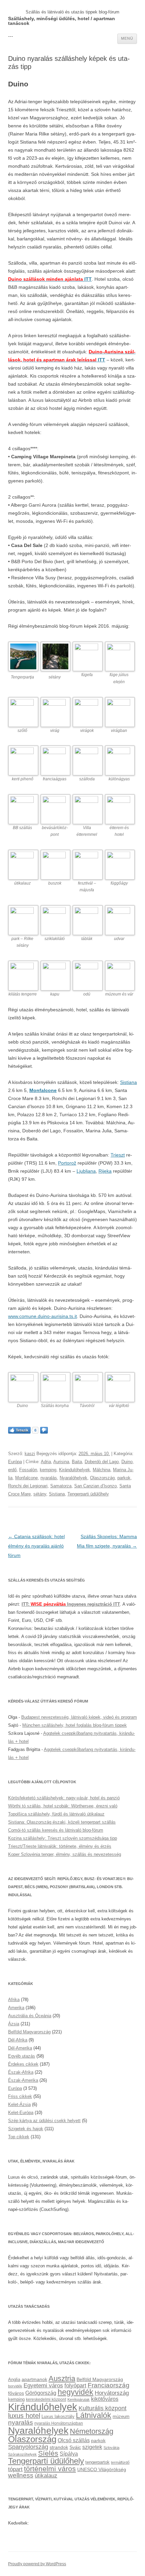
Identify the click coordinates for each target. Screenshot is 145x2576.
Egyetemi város (43, 2385)
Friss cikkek (20, 2096)
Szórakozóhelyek (22, 2454)
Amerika (16, 2008)
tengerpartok (97, 2462)
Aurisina (61, 1462)
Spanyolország (28, 2447)
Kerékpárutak (79, 2399)
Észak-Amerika (23, 2080)
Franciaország (109, 2385)
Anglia (14, 2379)
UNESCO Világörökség (102, 2469)
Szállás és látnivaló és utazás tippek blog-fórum (72, 12)
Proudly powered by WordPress (37, 2564)
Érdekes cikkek (23, 2064)
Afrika (14, 2000)
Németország (92, 2431)
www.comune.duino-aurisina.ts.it (42, 1316)
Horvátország (112, 2393)
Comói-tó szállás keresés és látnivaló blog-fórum (56, 1830)
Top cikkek (19, 2137)
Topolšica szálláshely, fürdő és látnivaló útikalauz (56, 1814)
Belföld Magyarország (29, 2032)
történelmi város (50, 2469)
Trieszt (118, 1155)
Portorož (67, 1163)
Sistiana (128, 1082)
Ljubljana (86, 1171)
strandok (59, 2447)
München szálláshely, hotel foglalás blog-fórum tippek (75, 1725)
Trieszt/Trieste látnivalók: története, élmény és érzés (60, 1846)
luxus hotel (24, 2416)
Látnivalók (94, 2415)
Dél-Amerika (20, 2048)
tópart (15, 2469)
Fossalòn (28, 1470)
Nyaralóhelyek (74, 1478)
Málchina (101, 1470)
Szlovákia (111, 2448)
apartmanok (34, 2379)
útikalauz (46, 2475)
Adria (46, 1462)
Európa (15, 1462)
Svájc (75, 2447)
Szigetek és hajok (26, 2129)
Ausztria (62, 2378)
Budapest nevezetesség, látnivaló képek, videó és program (79, 1717)
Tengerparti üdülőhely (88, 1494)
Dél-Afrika (18, 2040)
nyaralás (49, 1478)
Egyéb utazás (22, 2056)
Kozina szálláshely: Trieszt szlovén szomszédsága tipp (63, 1838)
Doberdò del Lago (102, 1462)
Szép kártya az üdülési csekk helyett (44, 2121)
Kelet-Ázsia (19, 2104)
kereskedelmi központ (46, 2399)
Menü (127, 38)
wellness (21, 2475)
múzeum (121, 2416)
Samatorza (61, 1486)
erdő (12, 1470)
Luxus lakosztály (58, 2416)
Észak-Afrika (21, 2072)
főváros (16, 2393)
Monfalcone (43, 1090)
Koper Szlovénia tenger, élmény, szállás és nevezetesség (65, 1854)
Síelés (48, 2453)
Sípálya (69, 2454)
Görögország (41, 2393)
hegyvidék (76, 2392)
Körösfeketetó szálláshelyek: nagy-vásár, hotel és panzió (64, 1798)
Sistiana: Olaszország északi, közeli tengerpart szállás (62, 1822)
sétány (40, 1494)
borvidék (15, 2386)
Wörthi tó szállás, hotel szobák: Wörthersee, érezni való (63, 1806)
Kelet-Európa (21, 2113)
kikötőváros (105, 2399)
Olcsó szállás (74, 2440)
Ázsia (14, 2024)
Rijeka (105, 1171)
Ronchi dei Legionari (28, 1486)
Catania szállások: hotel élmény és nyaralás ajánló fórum (36, 1546)
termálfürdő (120, 2462)
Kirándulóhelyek (75, 1470)
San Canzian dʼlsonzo (95, 1486)
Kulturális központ (103, 2408)
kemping (48, 1470)
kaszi (30, 1454)
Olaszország (102, 1478)
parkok (124, 1478)
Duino (127, 1462)
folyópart (75, 2386)
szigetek (92, 2447)
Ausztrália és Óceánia (30, 2016)
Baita (77, 1462)
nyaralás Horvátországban (59, 2423)
